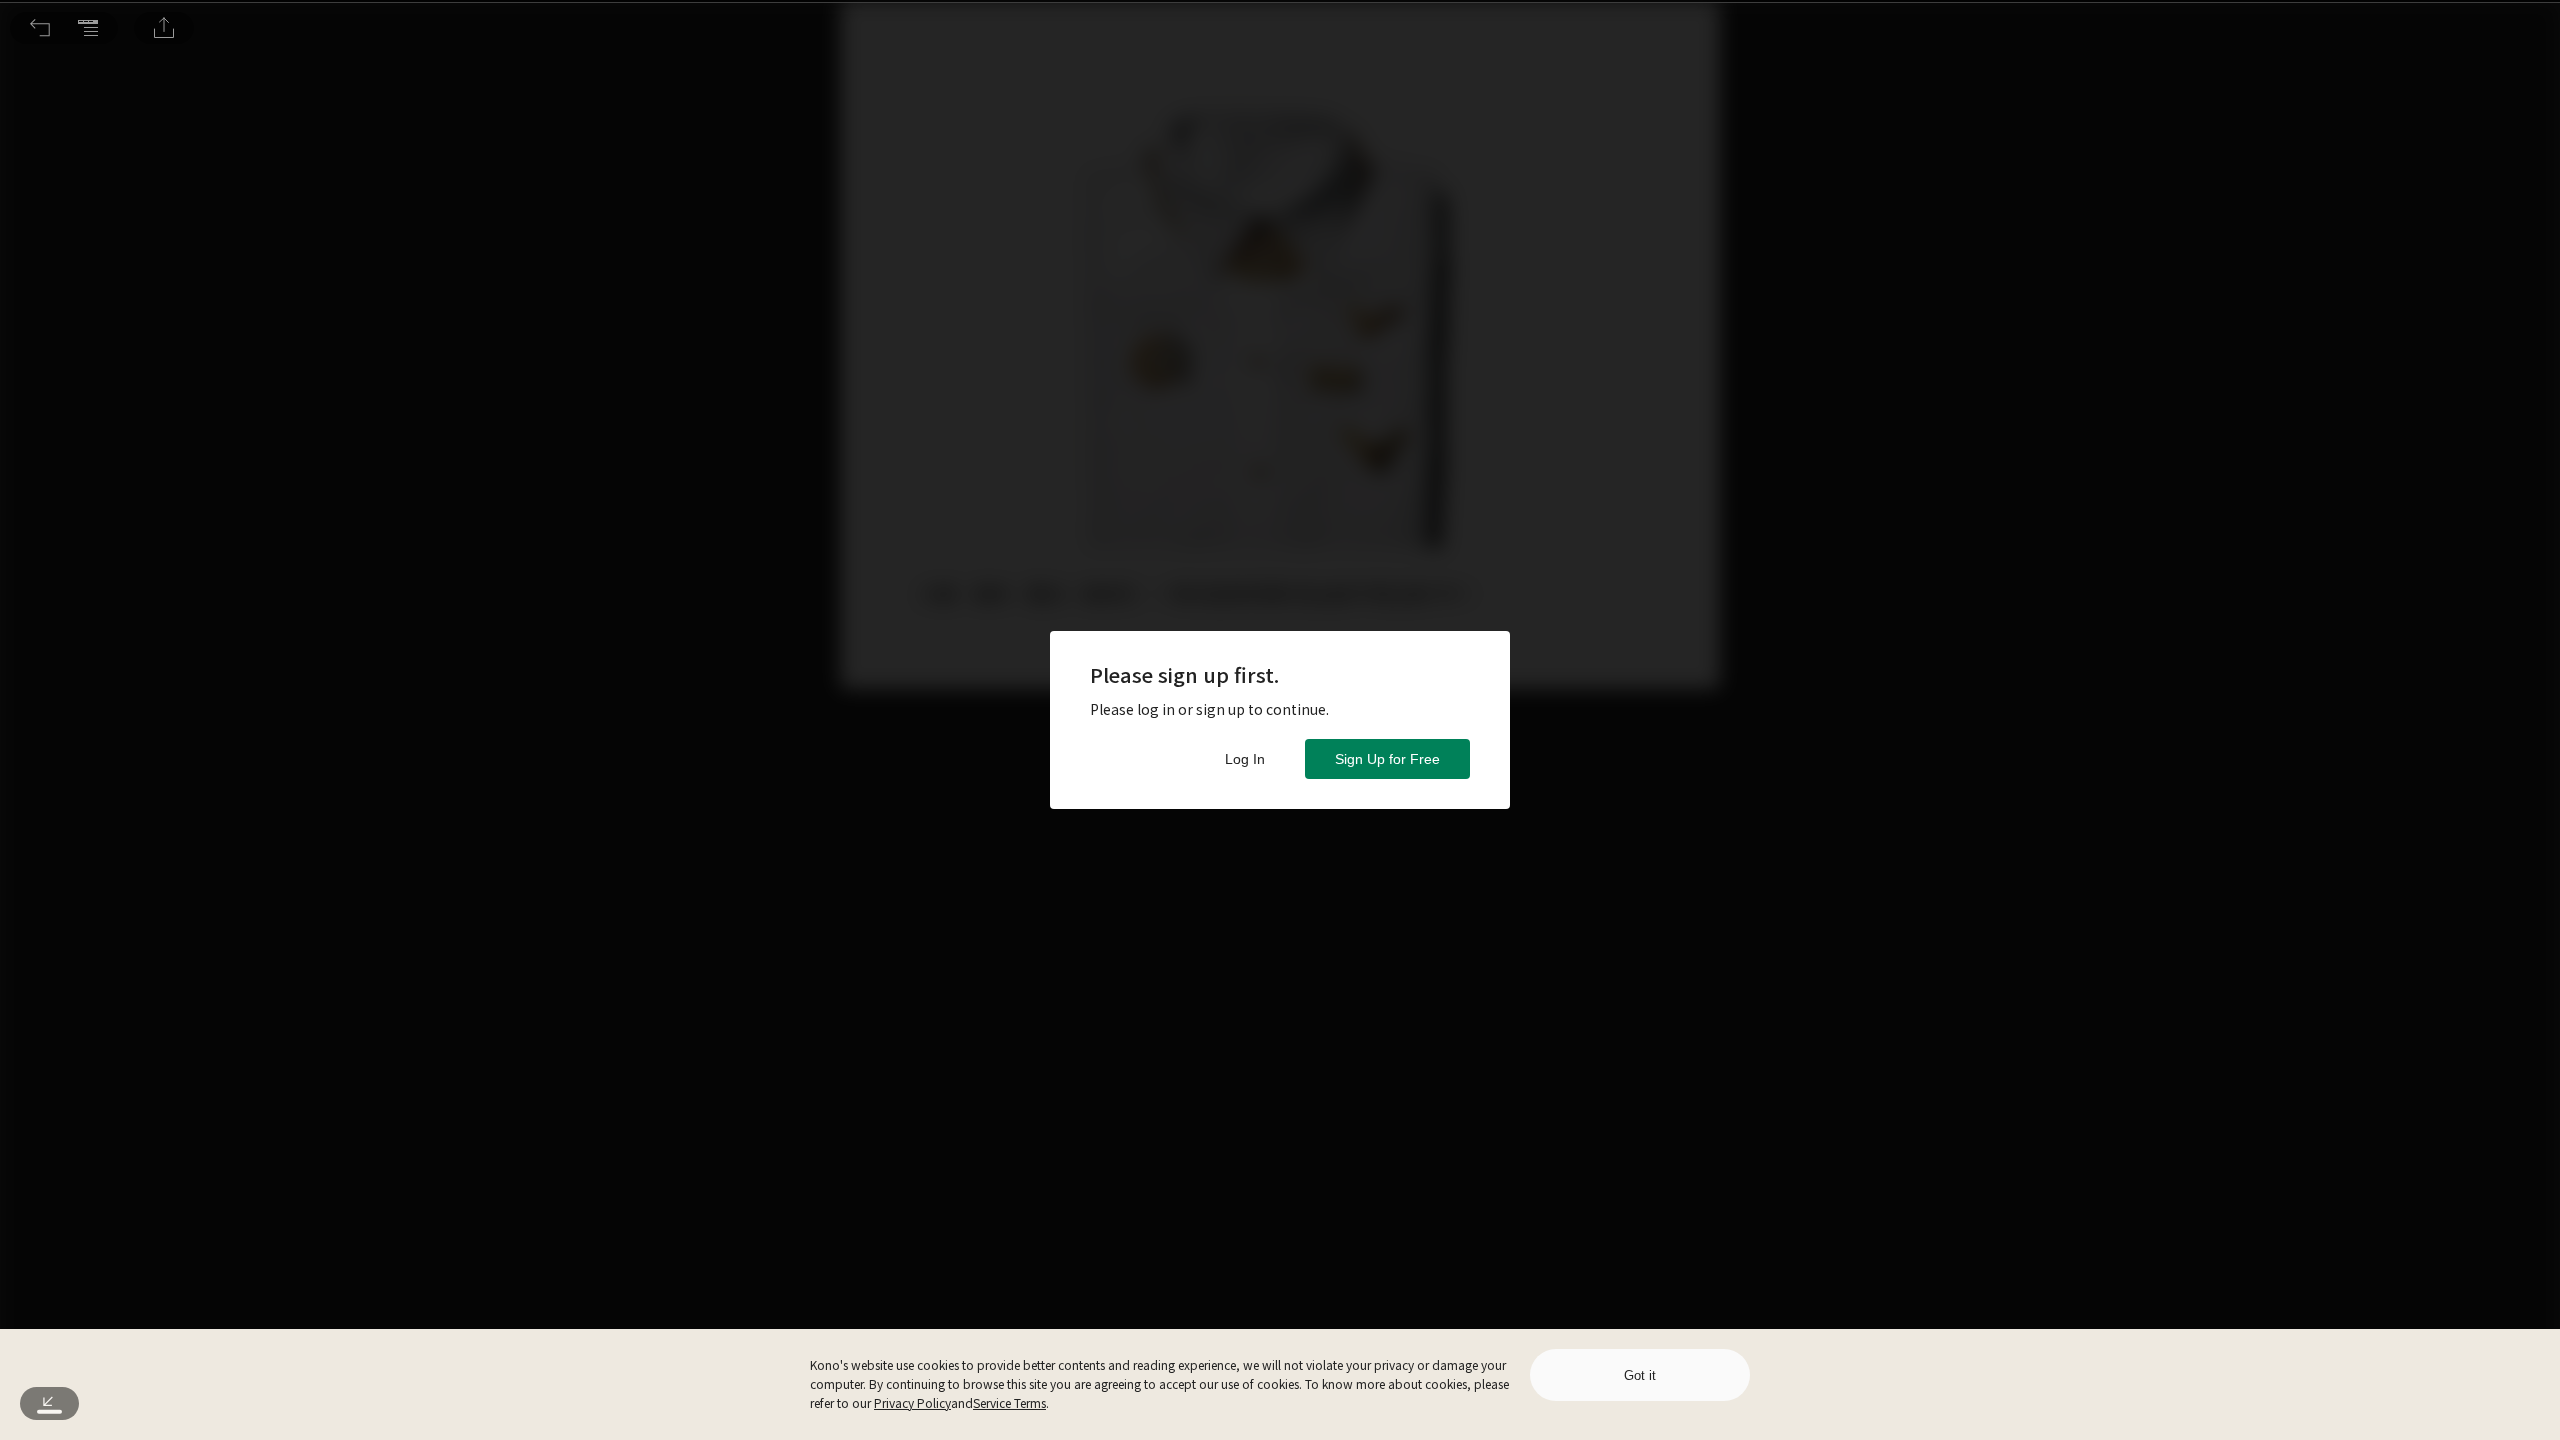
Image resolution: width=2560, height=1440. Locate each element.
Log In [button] (1245, 759)
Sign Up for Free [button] (1387, 759)
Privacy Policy (912, 1402)
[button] (40, 28)
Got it (1640, 1375)
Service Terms (1009, 1402)
